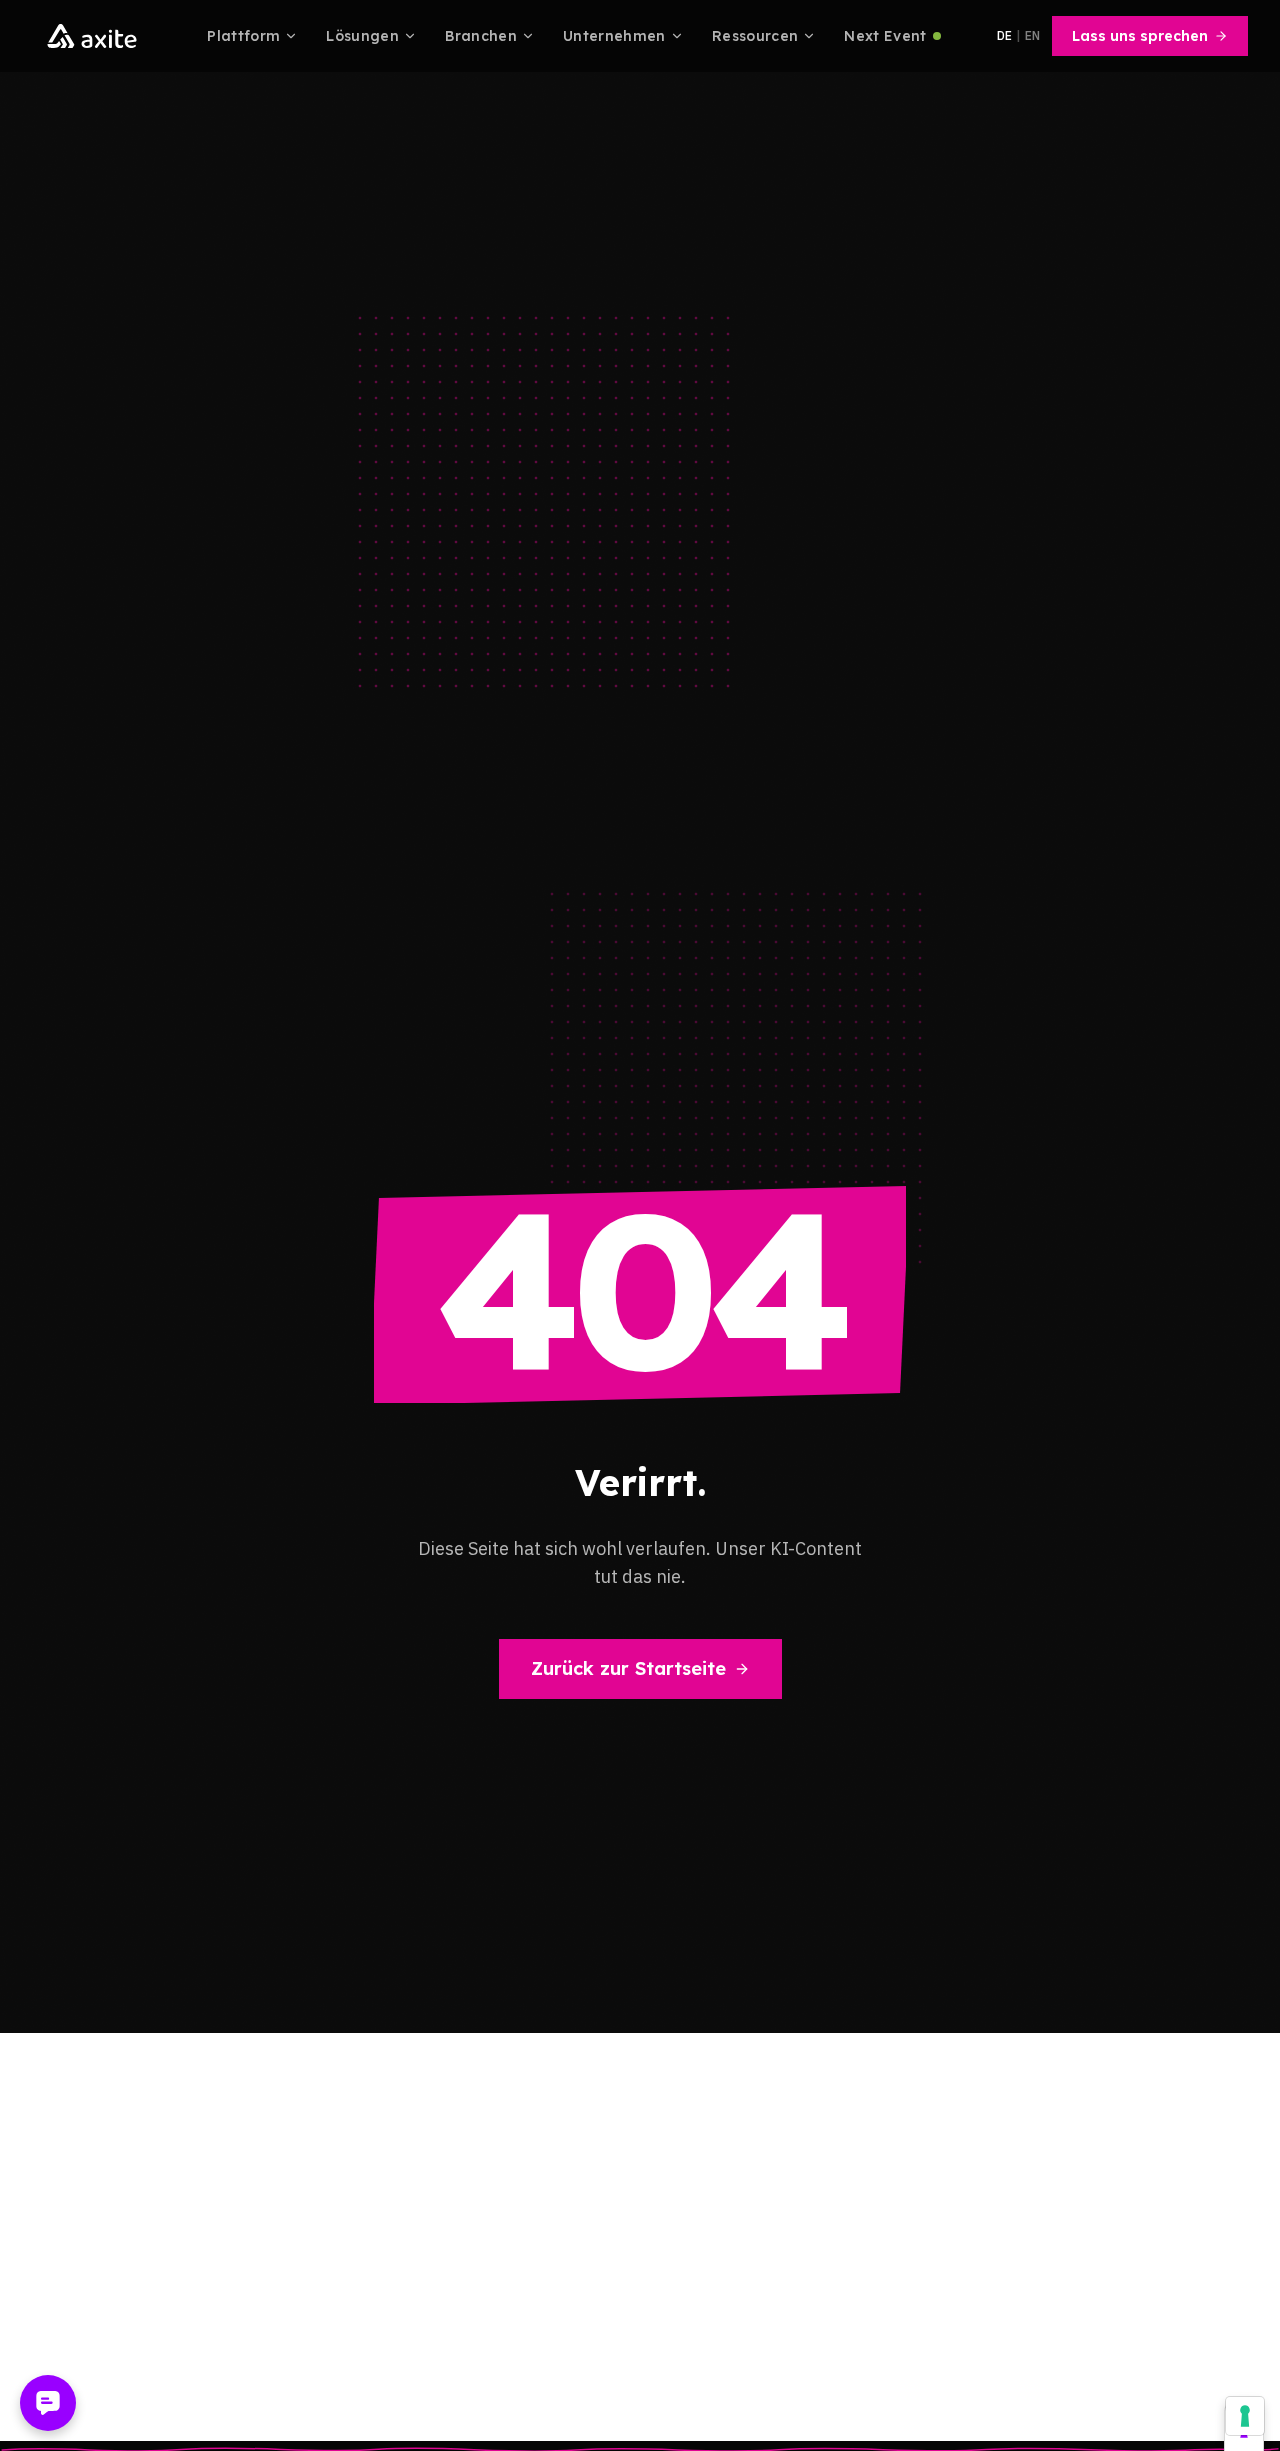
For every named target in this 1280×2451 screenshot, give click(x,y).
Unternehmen (614, 36)
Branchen (481, 36)
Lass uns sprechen (1140, 36)
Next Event (885, 36)
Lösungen (362, 36)
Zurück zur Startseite (628, 1668)
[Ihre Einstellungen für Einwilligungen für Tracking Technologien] (1245, 2416)
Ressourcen (755, 36)
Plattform (243, 36)
